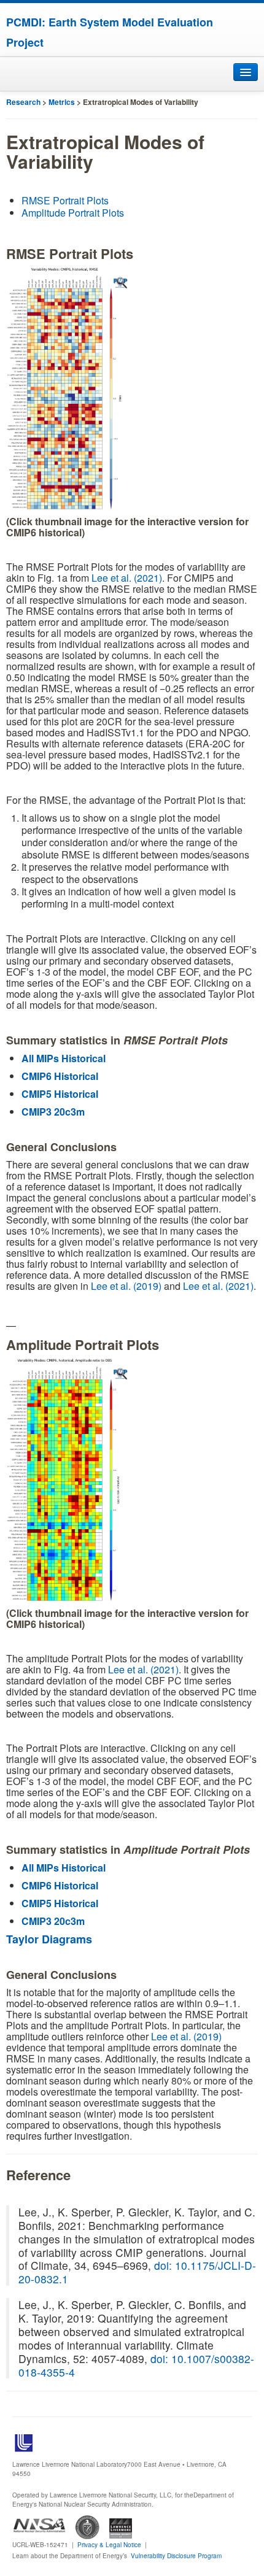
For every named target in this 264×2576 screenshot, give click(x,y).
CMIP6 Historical (60, 1076)
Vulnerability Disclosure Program (176, 2556)
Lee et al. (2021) (127, 578)
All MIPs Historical (64, 1058)
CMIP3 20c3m (53, 1112)
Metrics (62, 102)
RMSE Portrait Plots (65, 200)
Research (23, 102)
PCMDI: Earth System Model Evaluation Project (110, 32)
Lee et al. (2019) (126, 1286)
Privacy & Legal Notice (109, 2545)
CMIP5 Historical (60, 1094)
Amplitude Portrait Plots (73, 213)
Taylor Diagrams (49, 1939)
